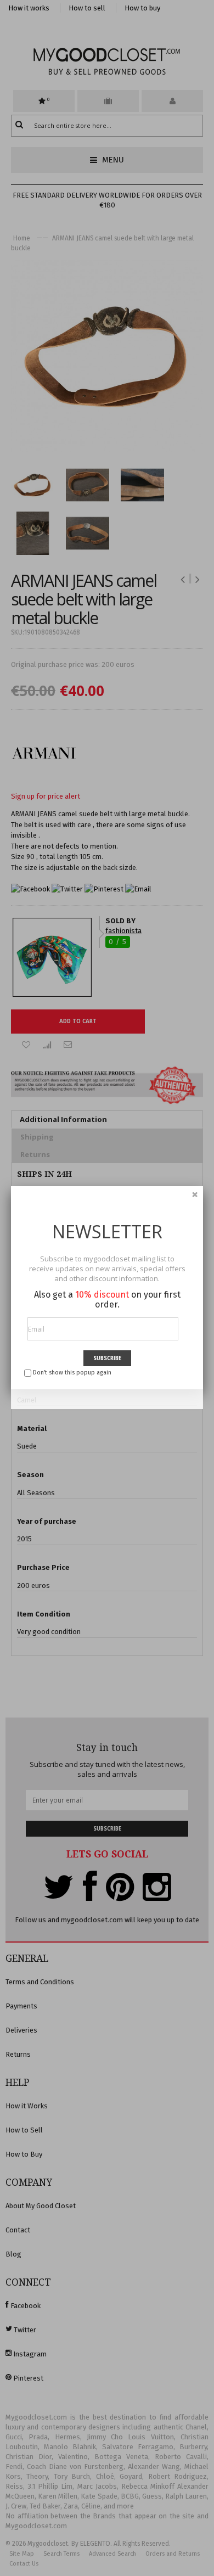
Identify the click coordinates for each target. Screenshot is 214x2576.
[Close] (195, 1194)
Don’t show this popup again (72, 1373)
